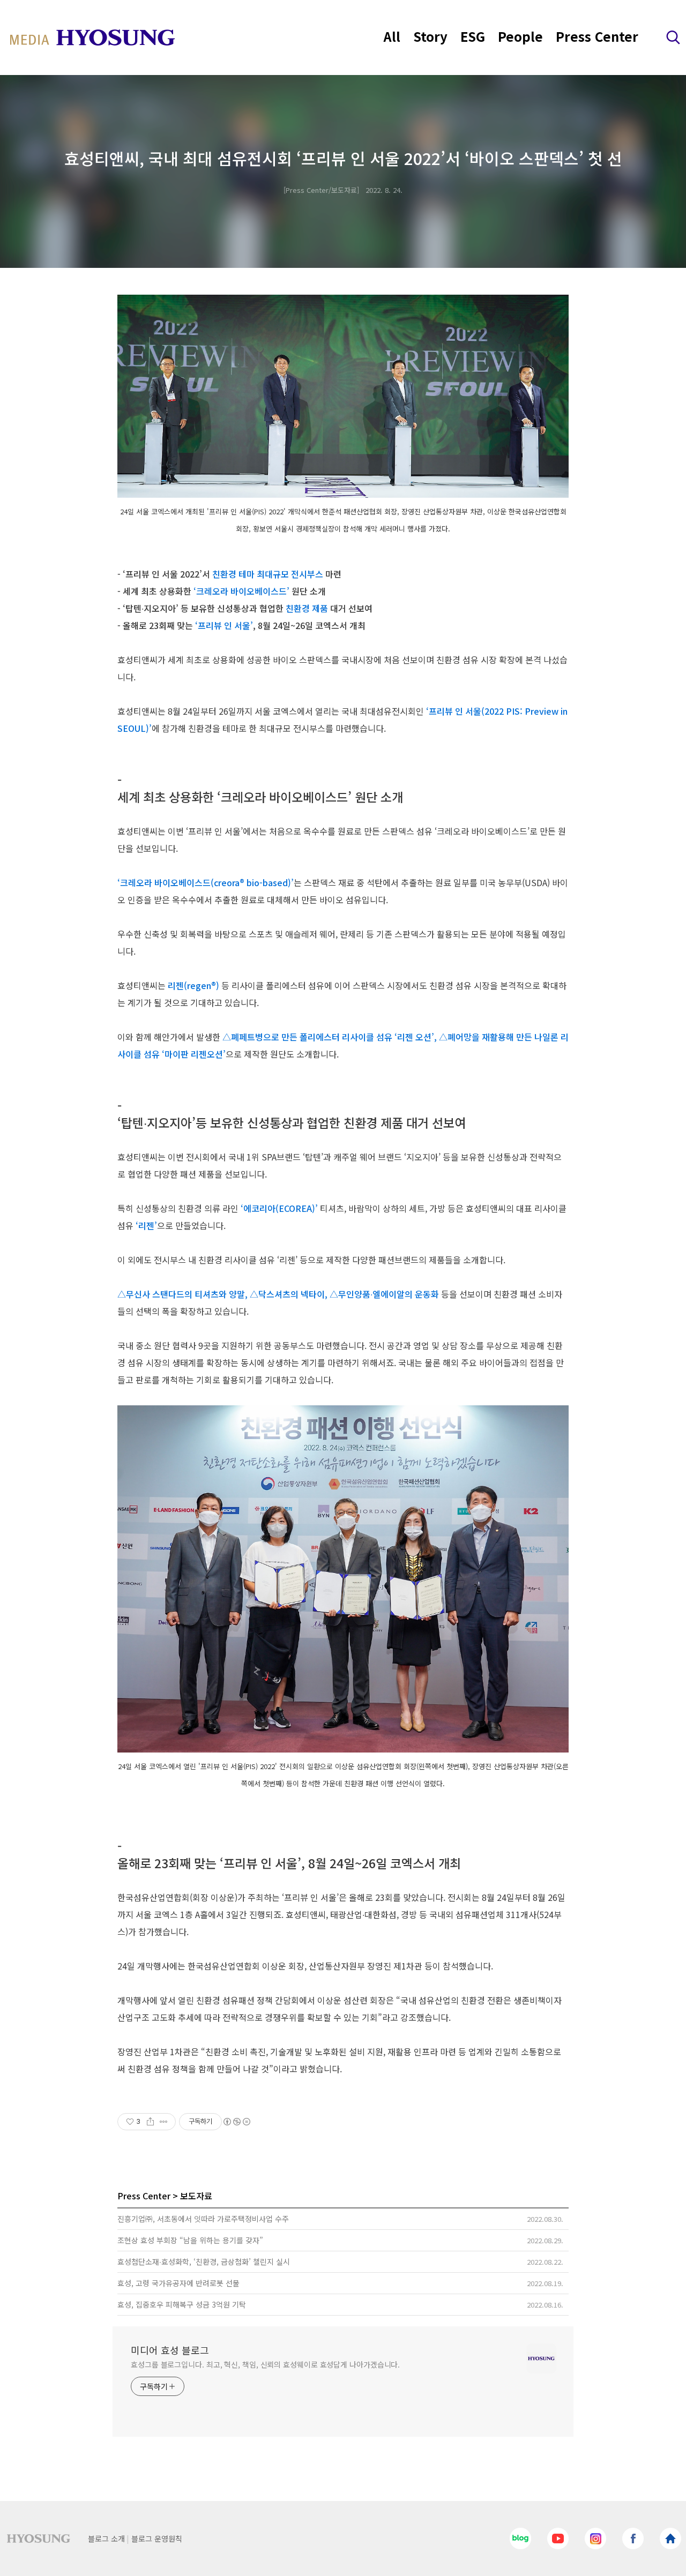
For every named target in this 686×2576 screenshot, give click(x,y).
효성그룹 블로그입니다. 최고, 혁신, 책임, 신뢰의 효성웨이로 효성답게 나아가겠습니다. (265, 2364)
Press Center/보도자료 (321, 190)
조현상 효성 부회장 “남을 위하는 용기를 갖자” (190, 2240)
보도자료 (196, 2196)
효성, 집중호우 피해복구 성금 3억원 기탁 (182, 2304)
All (392, 36)
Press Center (597, 36)
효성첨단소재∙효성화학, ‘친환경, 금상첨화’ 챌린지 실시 (204, 2262)
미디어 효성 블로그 (170, 2350)
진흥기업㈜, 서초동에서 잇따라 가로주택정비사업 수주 (203, 2219)
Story (430, 36)
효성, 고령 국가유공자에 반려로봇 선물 (178, 2283)
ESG (473, 36)
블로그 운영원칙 (157, 2538)
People (520, 36)
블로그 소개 (106, 2538)
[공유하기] (150, 2122)
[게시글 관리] (164, 2122)
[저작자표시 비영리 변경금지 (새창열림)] (236, 2122)
